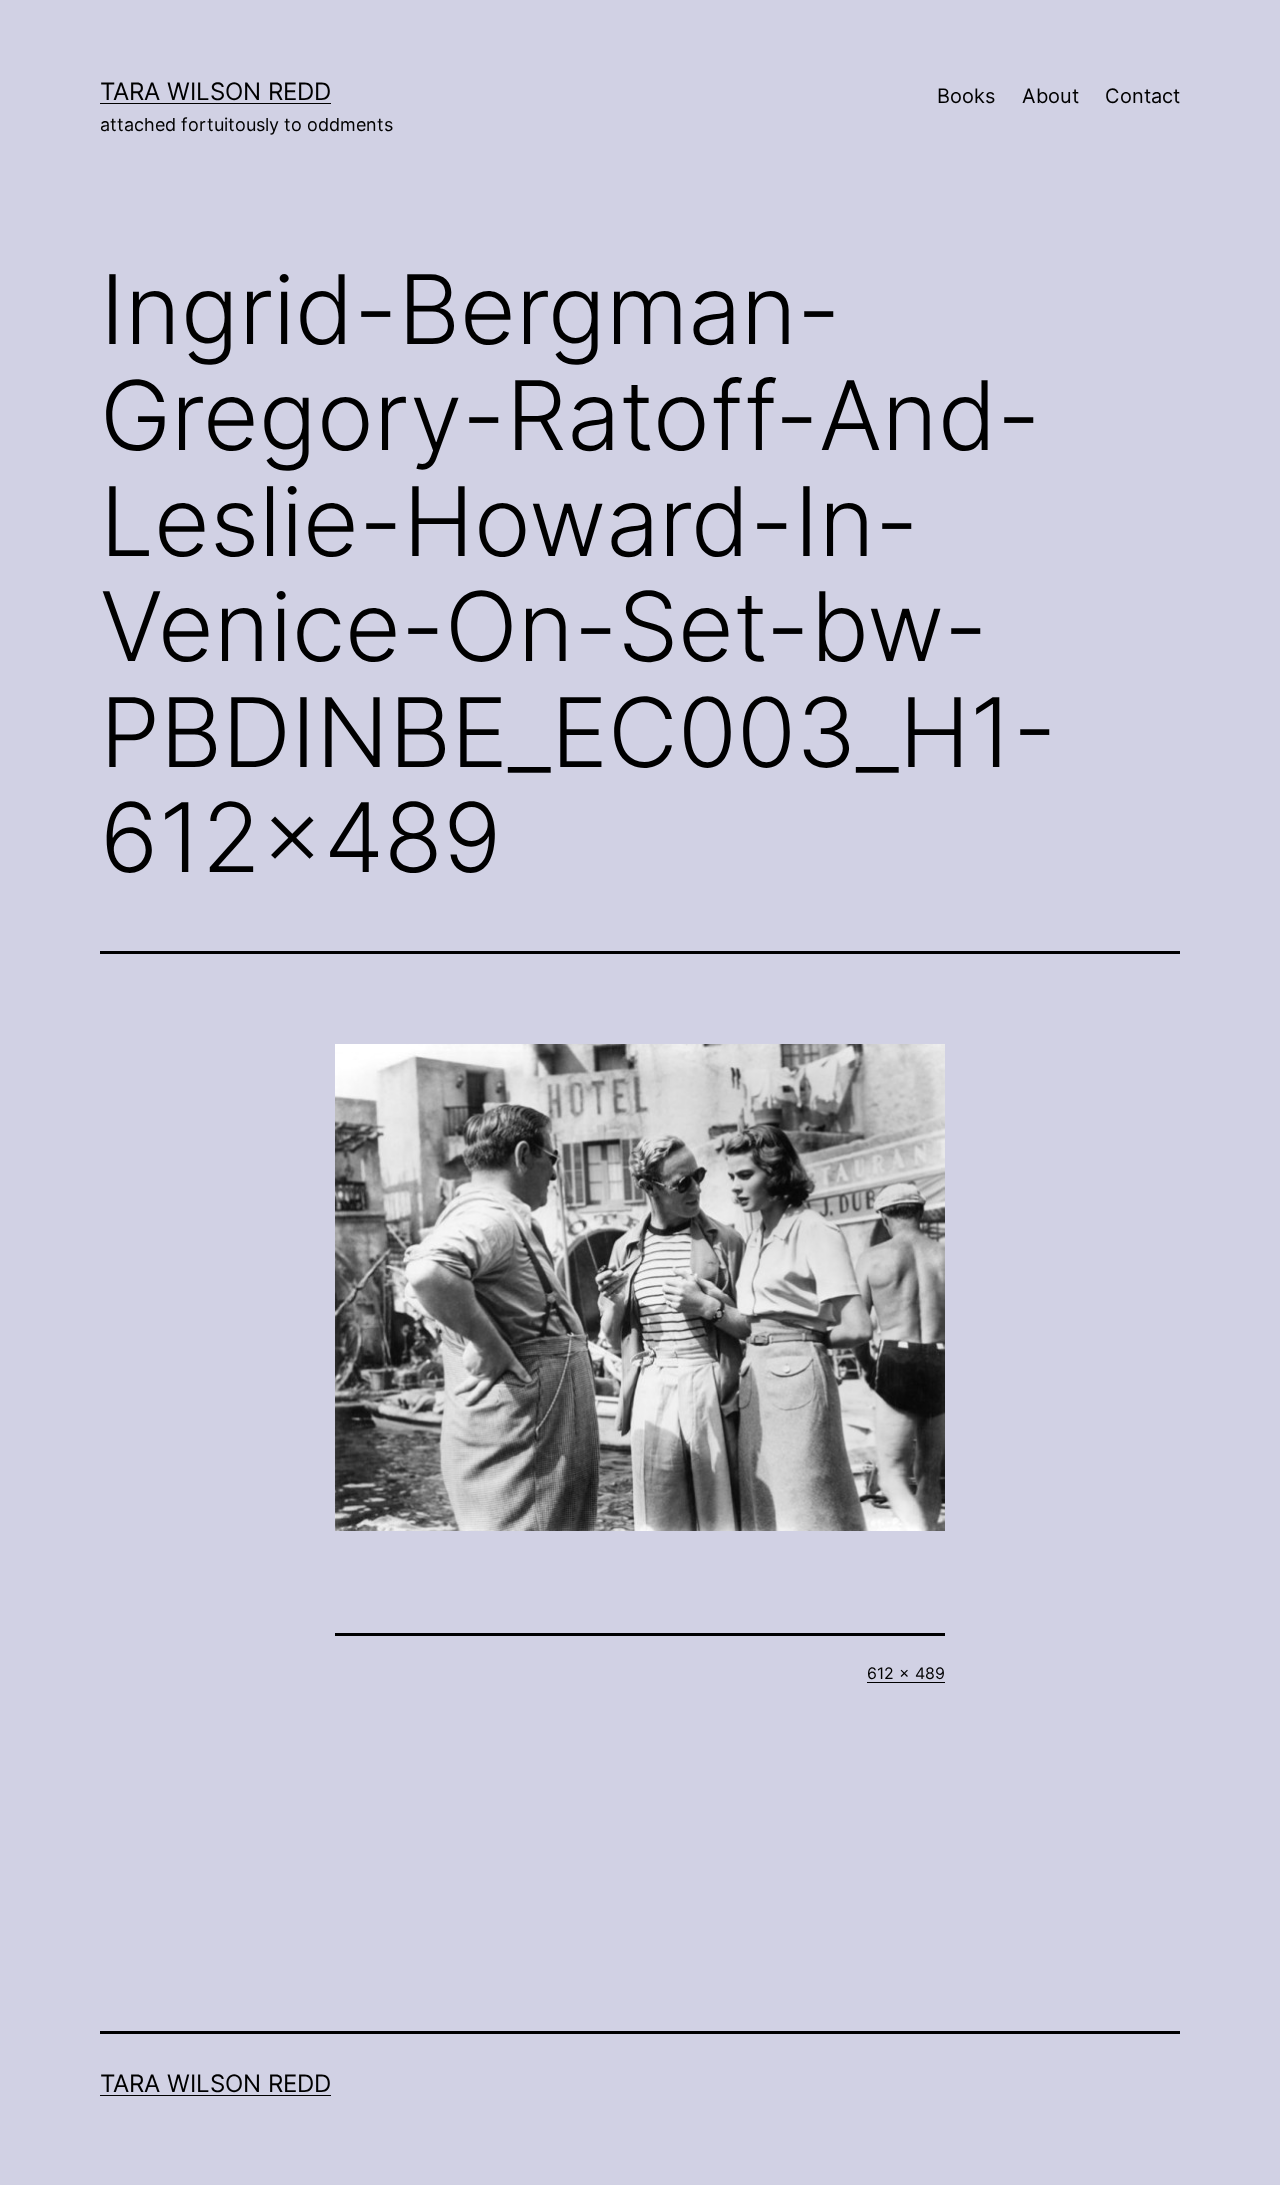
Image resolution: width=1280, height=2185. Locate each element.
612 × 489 (906, 1673)
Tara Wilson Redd (215, 91)
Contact (1142, 96)
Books (966, 96)
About (1050, 96)
